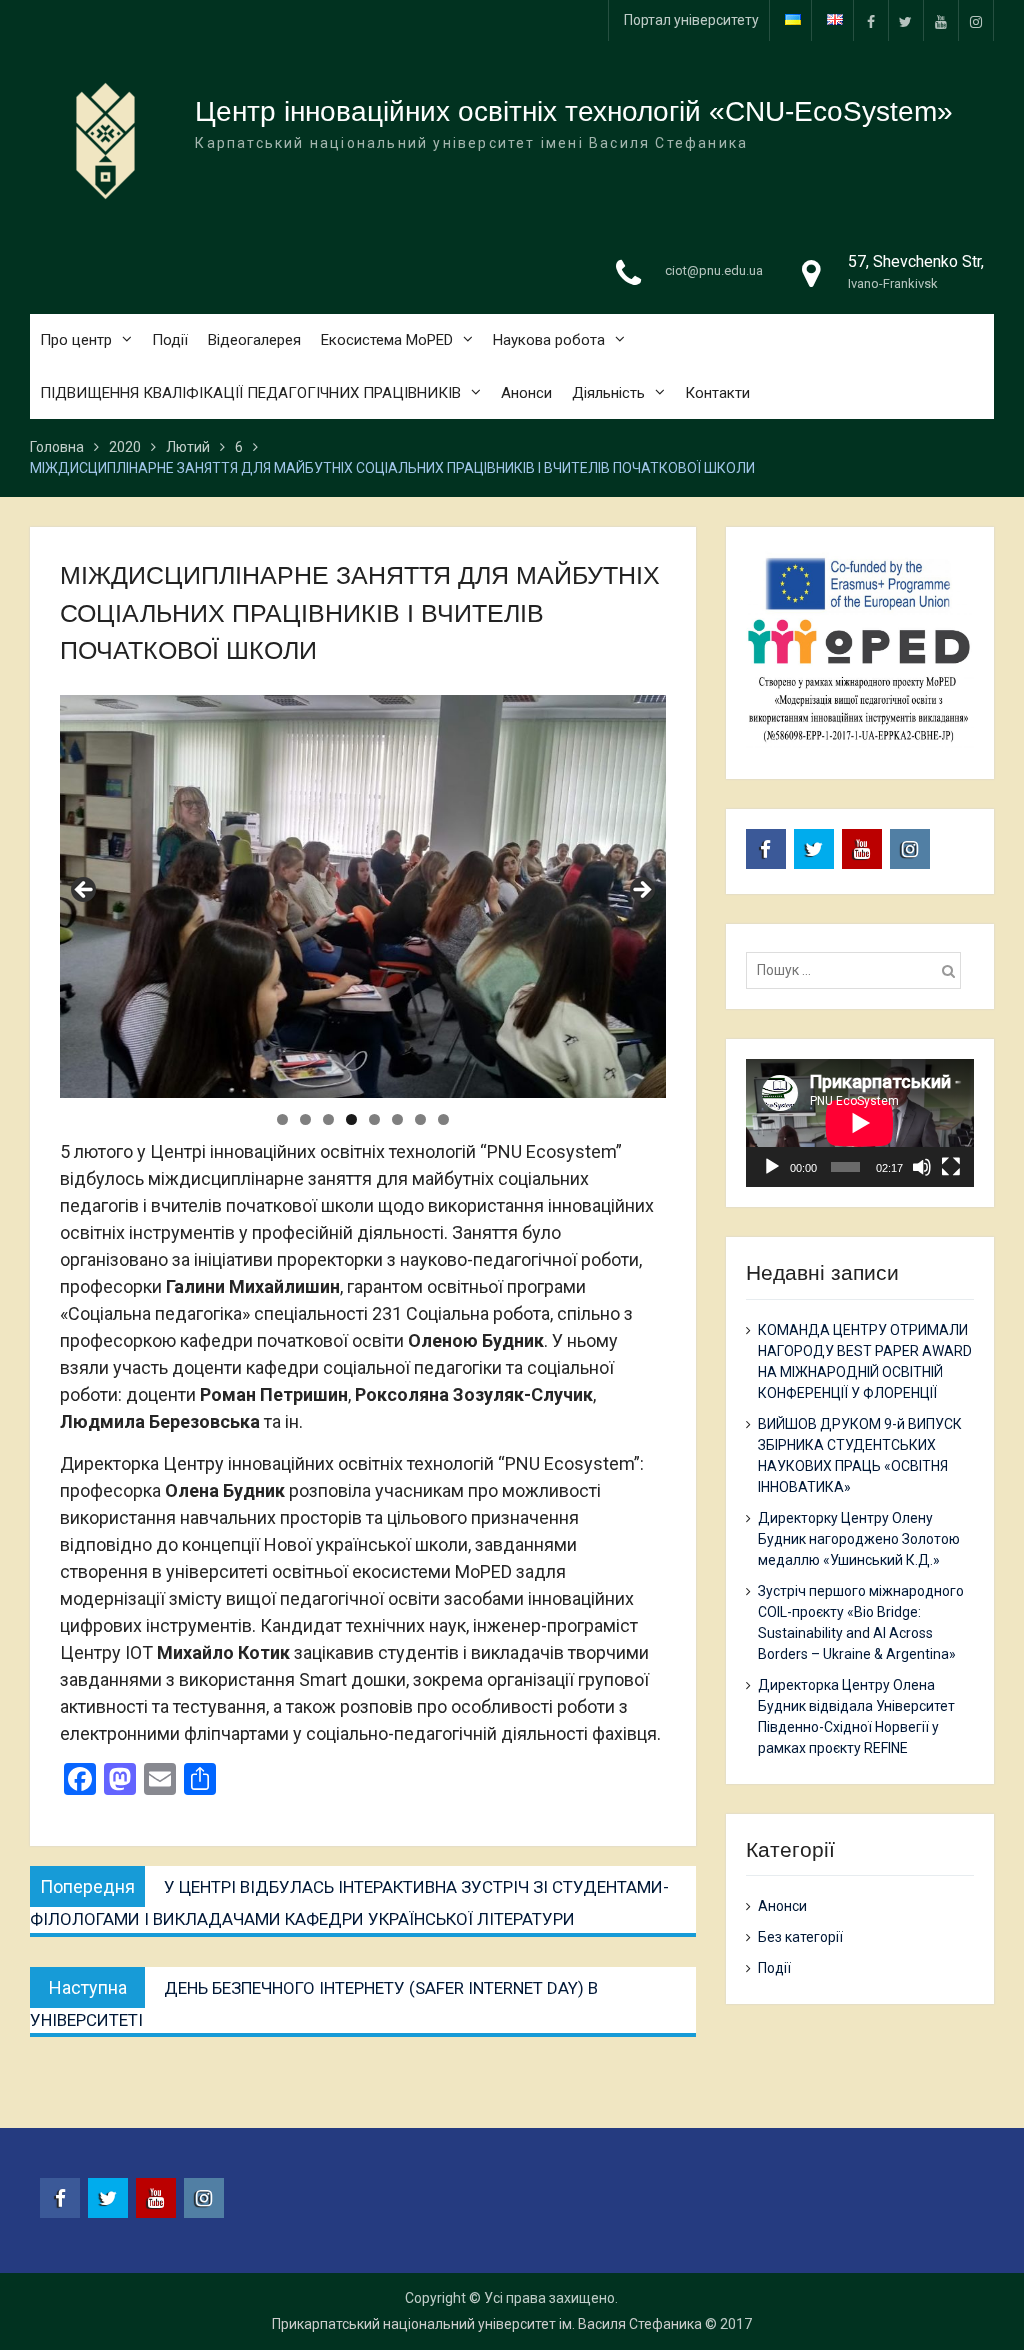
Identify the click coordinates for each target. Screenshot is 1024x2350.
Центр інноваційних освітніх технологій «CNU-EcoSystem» (574, 111)
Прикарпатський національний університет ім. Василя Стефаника (487, 2324)
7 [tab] (420, 1119)
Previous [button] (85, 891)
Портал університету (691, 20)
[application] (860, 1123)
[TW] (906, 20)
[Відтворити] (772, 1167)
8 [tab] (443, 1119)
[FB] (871, 20)
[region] (362, 897)
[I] (976, 20)
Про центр (76, 340)
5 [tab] (374, 1119)
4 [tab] (351, 1119)
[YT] (941, 20)
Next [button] (641, 891)
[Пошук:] (859, 970)
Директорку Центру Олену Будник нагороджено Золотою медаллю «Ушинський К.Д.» (859, 1539)
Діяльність (608, 393)
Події (170, 340)
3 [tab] (328, 1119)
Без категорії (800, 1937)
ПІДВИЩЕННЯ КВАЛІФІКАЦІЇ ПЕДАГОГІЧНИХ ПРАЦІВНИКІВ (250, 393)
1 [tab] (282, 1119)
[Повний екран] (951, 1167)
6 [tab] (397, 1119)
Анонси (526, 393)
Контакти (717, 393)
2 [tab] (305, 1119)
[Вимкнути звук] (922, 1167)
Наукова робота (549, 340)
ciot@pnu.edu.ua (714, 270)
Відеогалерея (254, 340)
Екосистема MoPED (387, 340)
